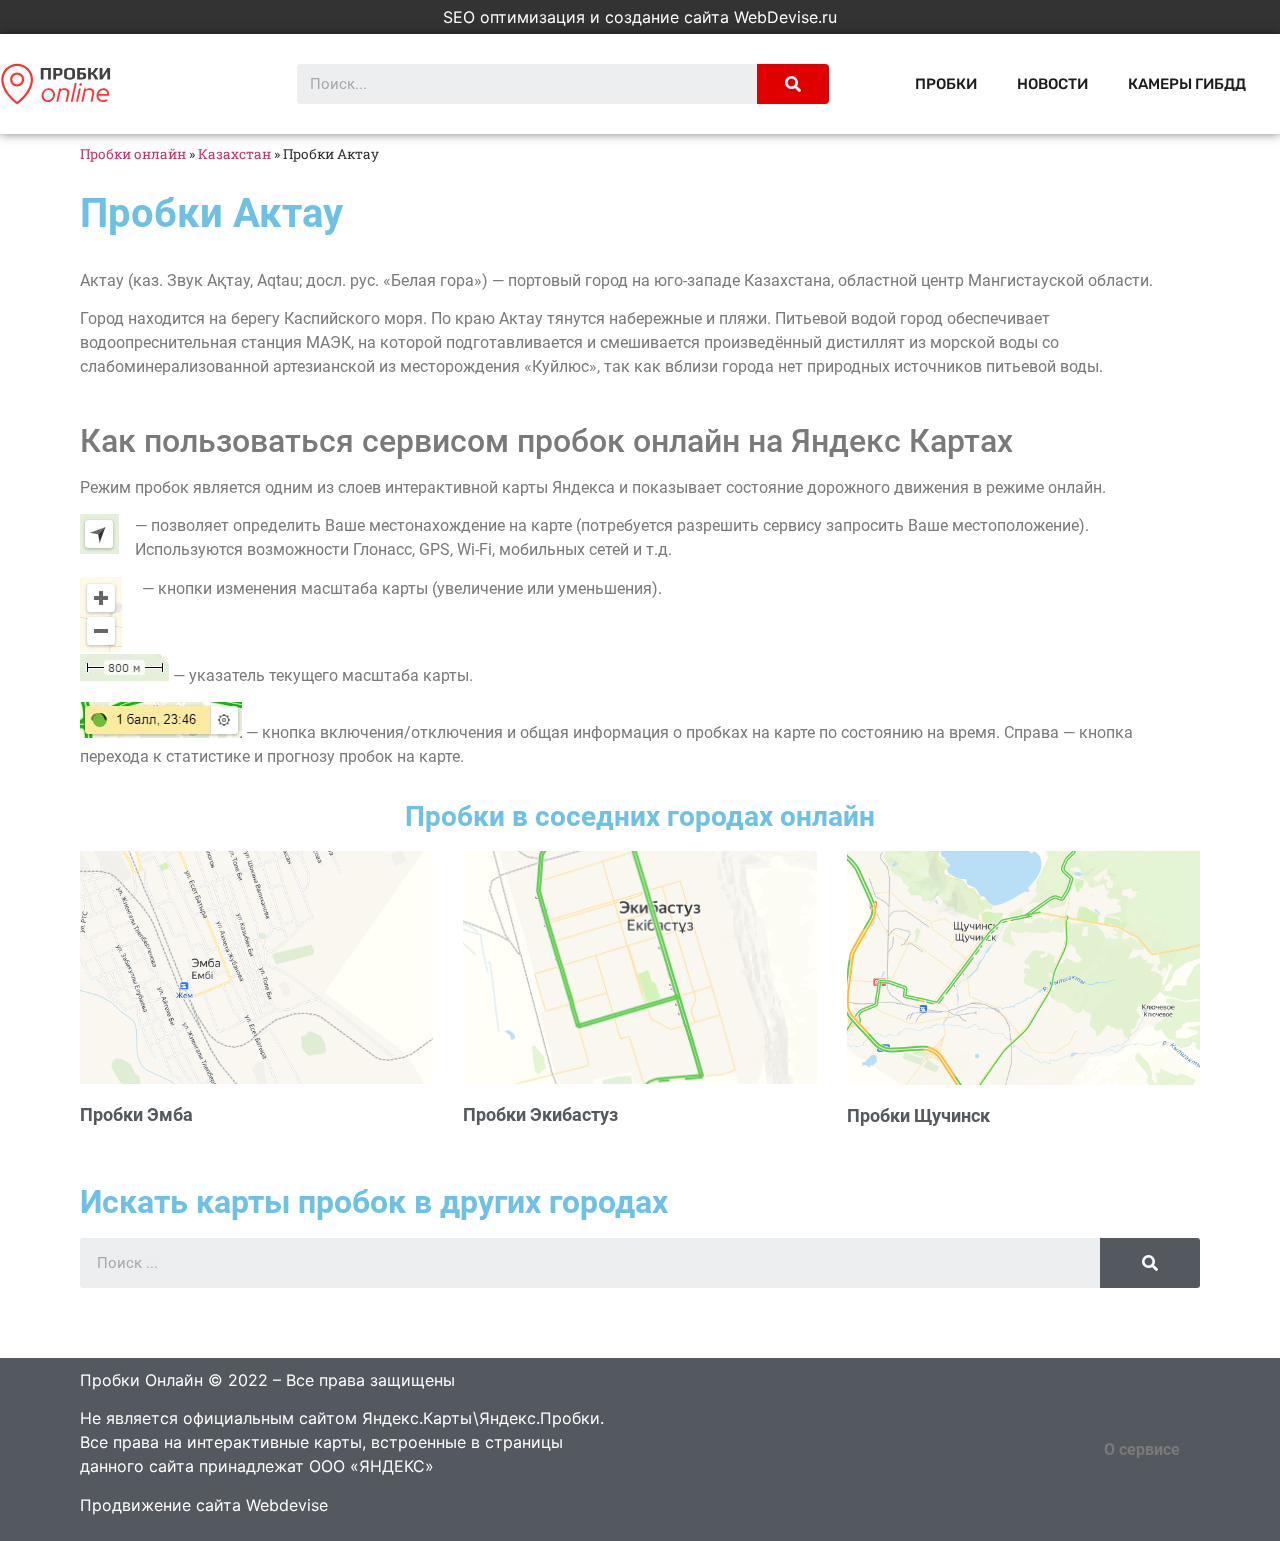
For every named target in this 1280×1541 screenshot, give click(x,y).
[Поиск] (793, 84)
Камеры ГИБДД (1187, 84)
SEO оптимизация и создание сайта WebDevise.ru (640, 17)
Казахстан (234, 154)
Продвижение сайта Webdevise (204, 1505)
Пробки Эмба (136, 1114)
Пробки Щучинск (918, 1115)
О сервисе (1142, 1449)
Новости (1052, 84)
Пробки (946, 84)
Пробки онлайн (133, 154)
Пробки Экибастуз (540, 1114)
